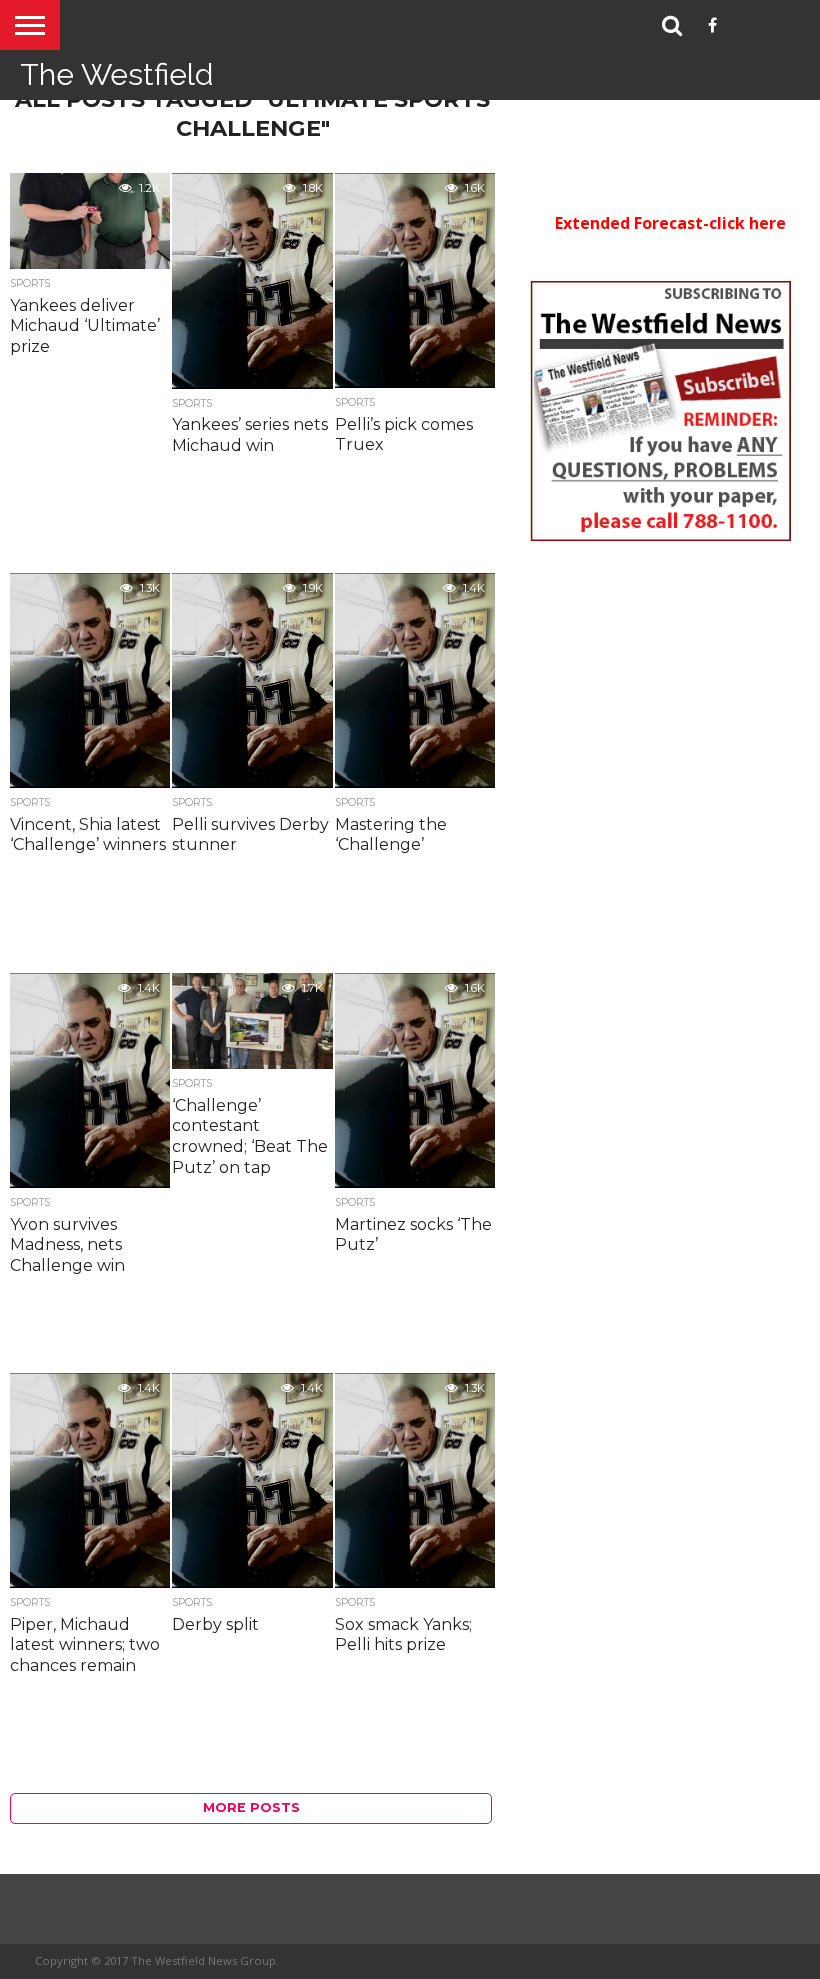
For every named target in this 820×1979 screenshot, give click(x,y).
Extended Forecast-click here (670, 223)
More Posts (251, 1807)
